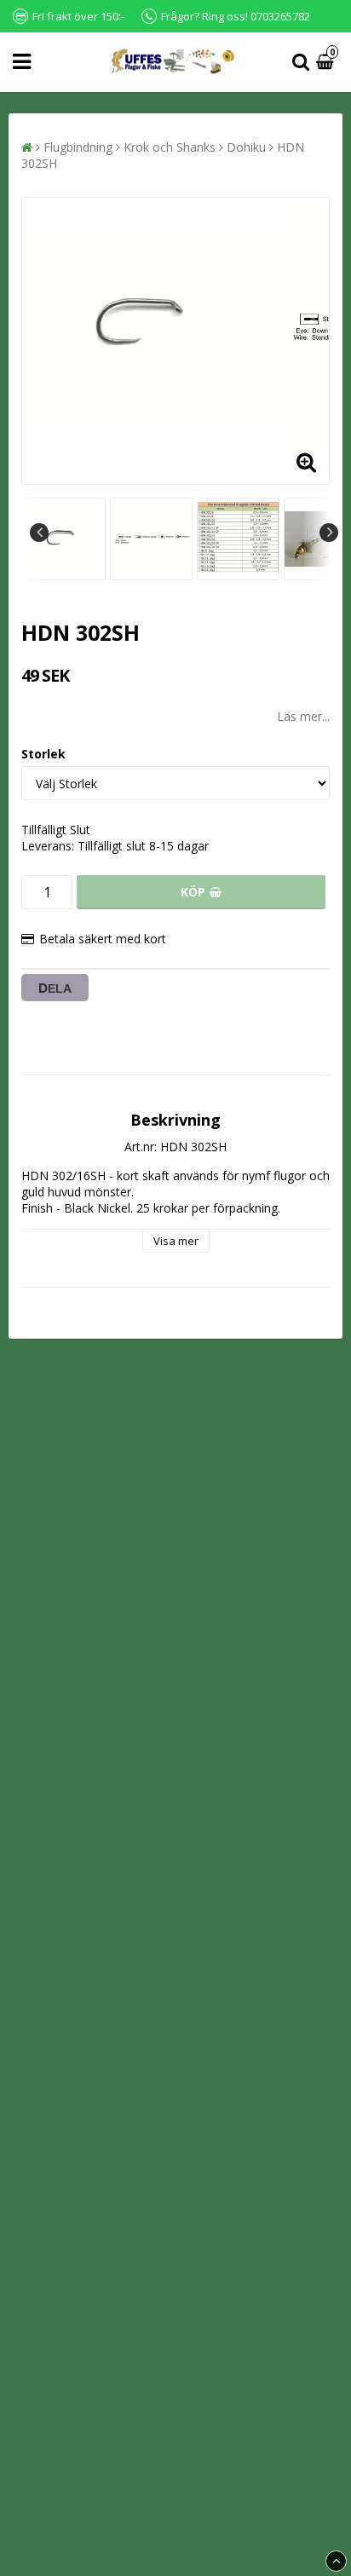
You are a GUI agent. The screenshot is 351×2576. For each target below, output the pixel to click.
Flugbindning (78, 147)
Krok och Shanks (170, 147)
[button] (327, 63)
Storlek (43, 754)
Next (329, 533)
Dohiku (246, 147)
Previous (39, 533)
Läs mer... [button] (303, 716)
